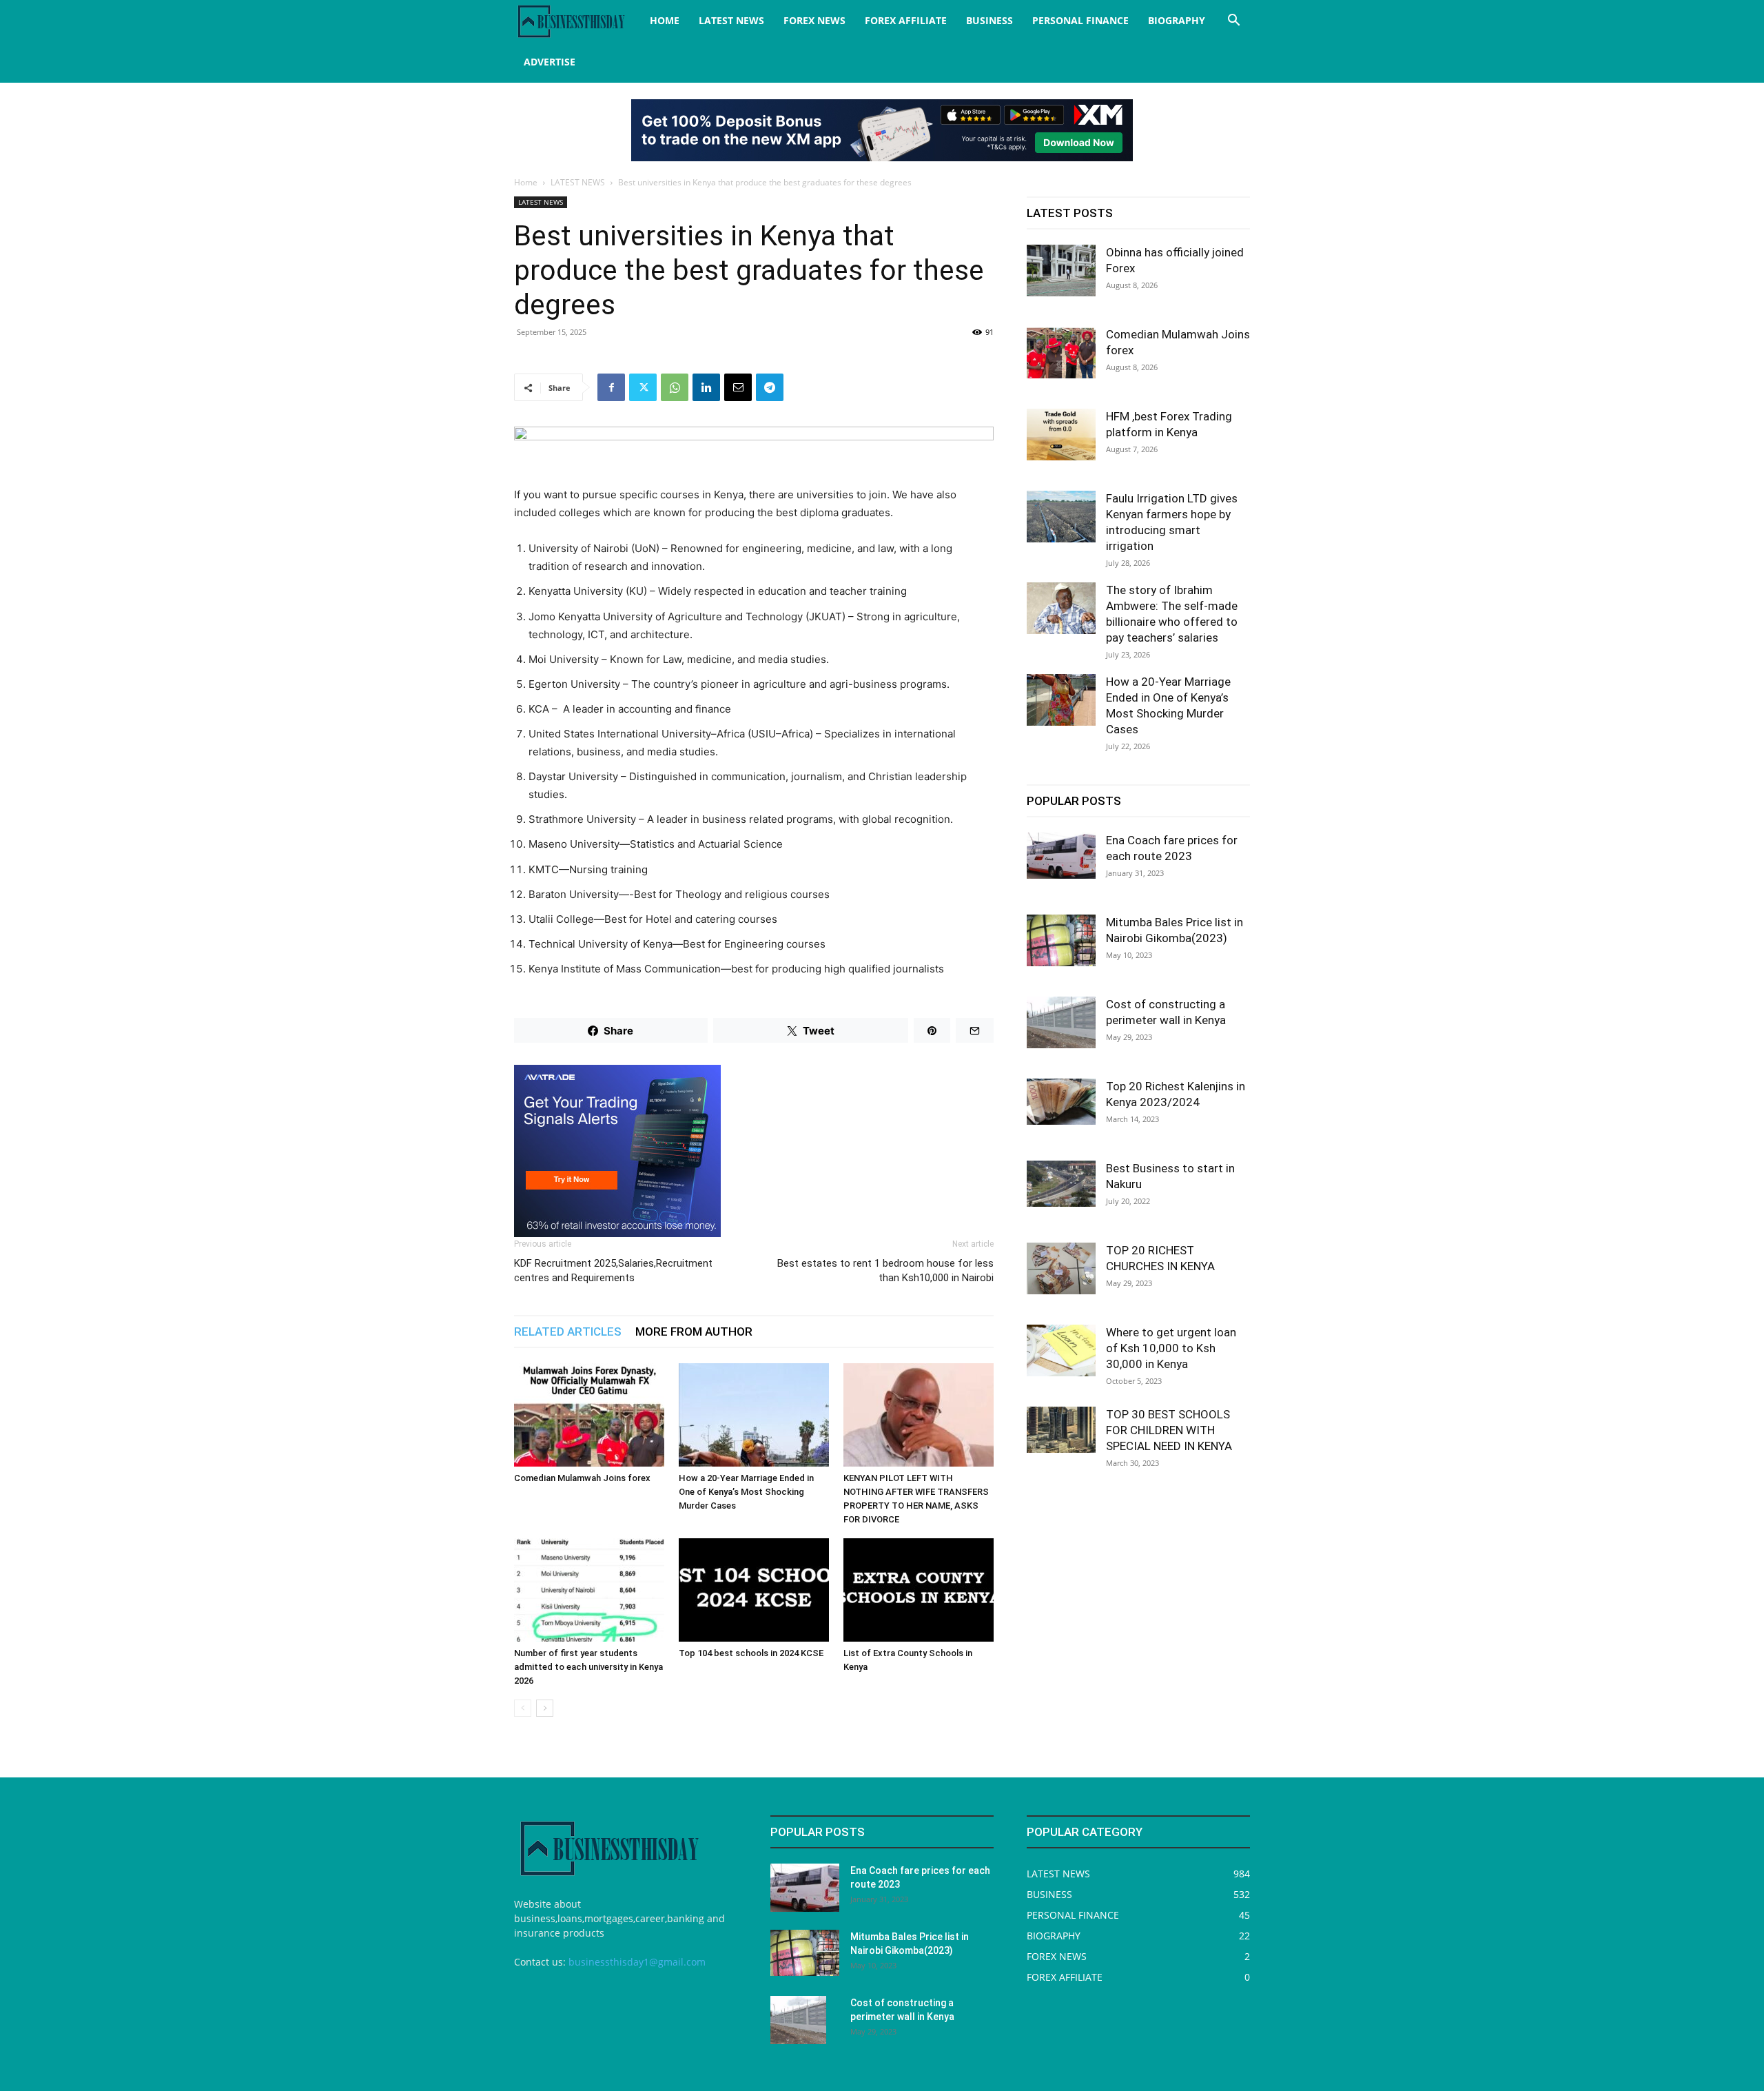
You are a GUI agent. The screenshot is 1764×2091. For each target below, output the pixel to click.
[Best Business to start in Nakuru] (1061, 1184)
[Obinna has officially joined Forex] (1061, 271)
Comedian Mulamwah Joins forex (582, 1478)
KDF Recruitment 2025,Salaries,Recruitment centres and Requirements (613, 1271)
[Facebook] (611, 387)
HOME (665, 20)
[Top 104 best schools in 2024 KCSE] (754, 1590)
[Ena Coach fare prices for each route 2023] (1061, 856)
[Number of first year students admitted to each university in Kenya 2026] (589, 1590)
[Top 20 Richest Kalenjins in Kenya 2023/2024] (1061, 1102)
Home (526, 182)
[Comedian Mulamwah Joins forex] (589, 1415)
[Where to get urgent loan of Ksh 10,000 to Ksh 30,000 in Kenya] (1061, 1350)
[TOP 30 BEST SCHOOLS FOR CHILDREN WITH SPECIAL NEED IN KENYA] (1061, 1430)
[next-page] (545, 1708)
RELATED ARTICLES (568, 1332)
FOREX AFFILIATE (906, 20)
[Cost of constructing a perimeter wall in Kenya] (1061, 1022)
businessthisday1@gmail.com (637, 1962)
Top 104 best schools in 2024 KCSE (751, 1653)
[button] (1233, 22)
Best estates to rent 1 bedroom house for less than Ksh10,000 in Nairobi (885, 1271)
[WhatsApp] (675, 387)
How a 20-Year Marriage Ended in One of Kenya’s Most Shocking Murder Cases (746, 1492)
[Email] (738, 387)
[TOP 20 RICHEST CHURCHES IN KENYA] (1061, 1268)
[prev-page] (523, 1708)
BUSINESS (989, 20)
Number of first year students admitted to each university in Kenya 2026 (588, 1667)
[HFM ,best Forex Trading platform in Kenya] (1061, 435)
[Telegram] (770, 387)
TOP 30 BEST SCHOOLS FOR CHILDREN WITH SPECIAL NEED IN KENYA (1169, 1430)
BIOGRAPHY (1177, 20)
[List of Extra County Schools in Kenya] (919, 1590)
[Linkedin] (706, 387)
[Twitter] (643, 387)
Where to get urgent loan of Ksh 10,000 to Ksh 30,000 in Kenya (1171, 1348)
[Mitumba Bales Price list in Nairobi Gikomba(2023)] (1061, 940)
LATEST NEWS (731, 20)
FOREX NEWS (814, 20)
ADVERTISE (550, 62)
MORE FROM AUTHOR (694, 1332)
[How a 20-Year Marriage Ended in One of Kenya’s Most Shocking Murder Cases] (754, 1415)
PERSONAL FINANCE (1080, 20)
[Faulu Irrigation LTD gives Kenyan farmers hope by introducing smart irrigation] (1061, 517)
